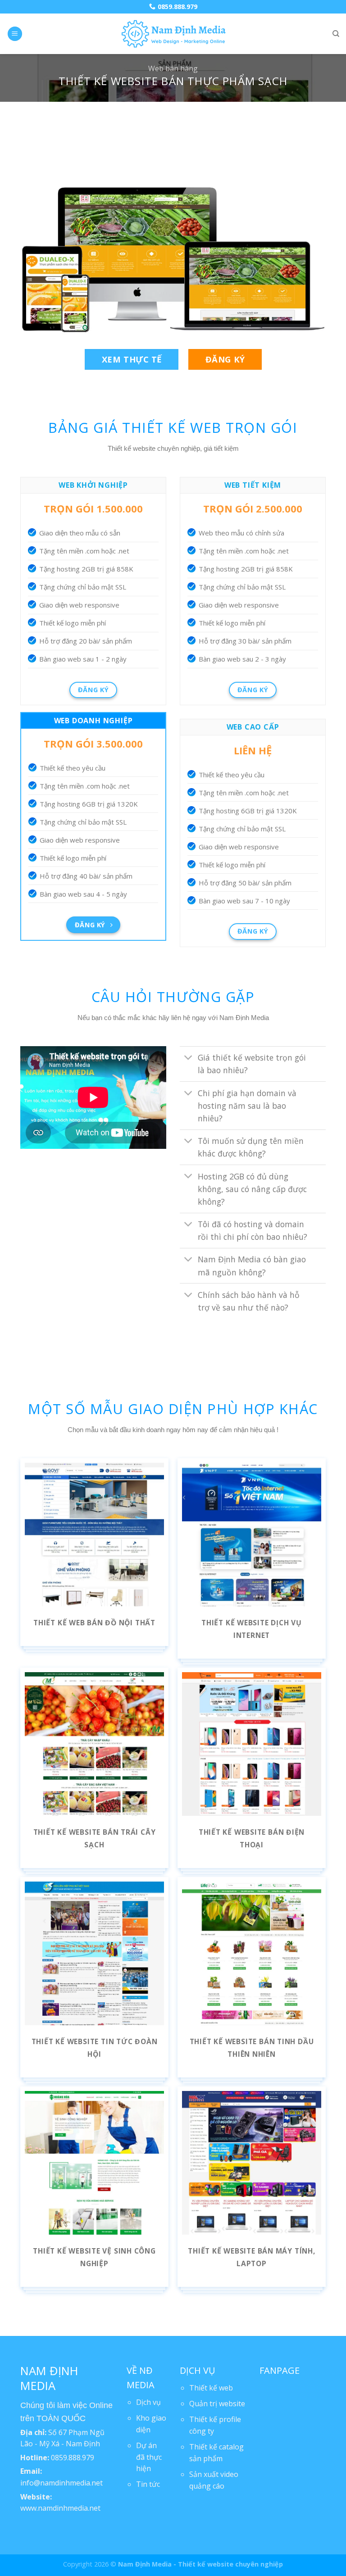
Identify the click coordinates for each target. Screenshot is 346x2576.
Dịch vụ (148, 2402)
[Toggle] (189, 1059)
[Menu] (15, 34)
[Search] (336, 34)
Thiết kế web (211, 2388)
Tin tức (148, 2484)
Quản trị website (217, 2404)
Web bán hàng (173, 68)
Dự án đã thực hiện (149, 2457)
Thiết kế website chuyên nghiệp (230, 2564)
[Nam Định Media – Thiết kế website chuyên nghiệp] (173, 34)
